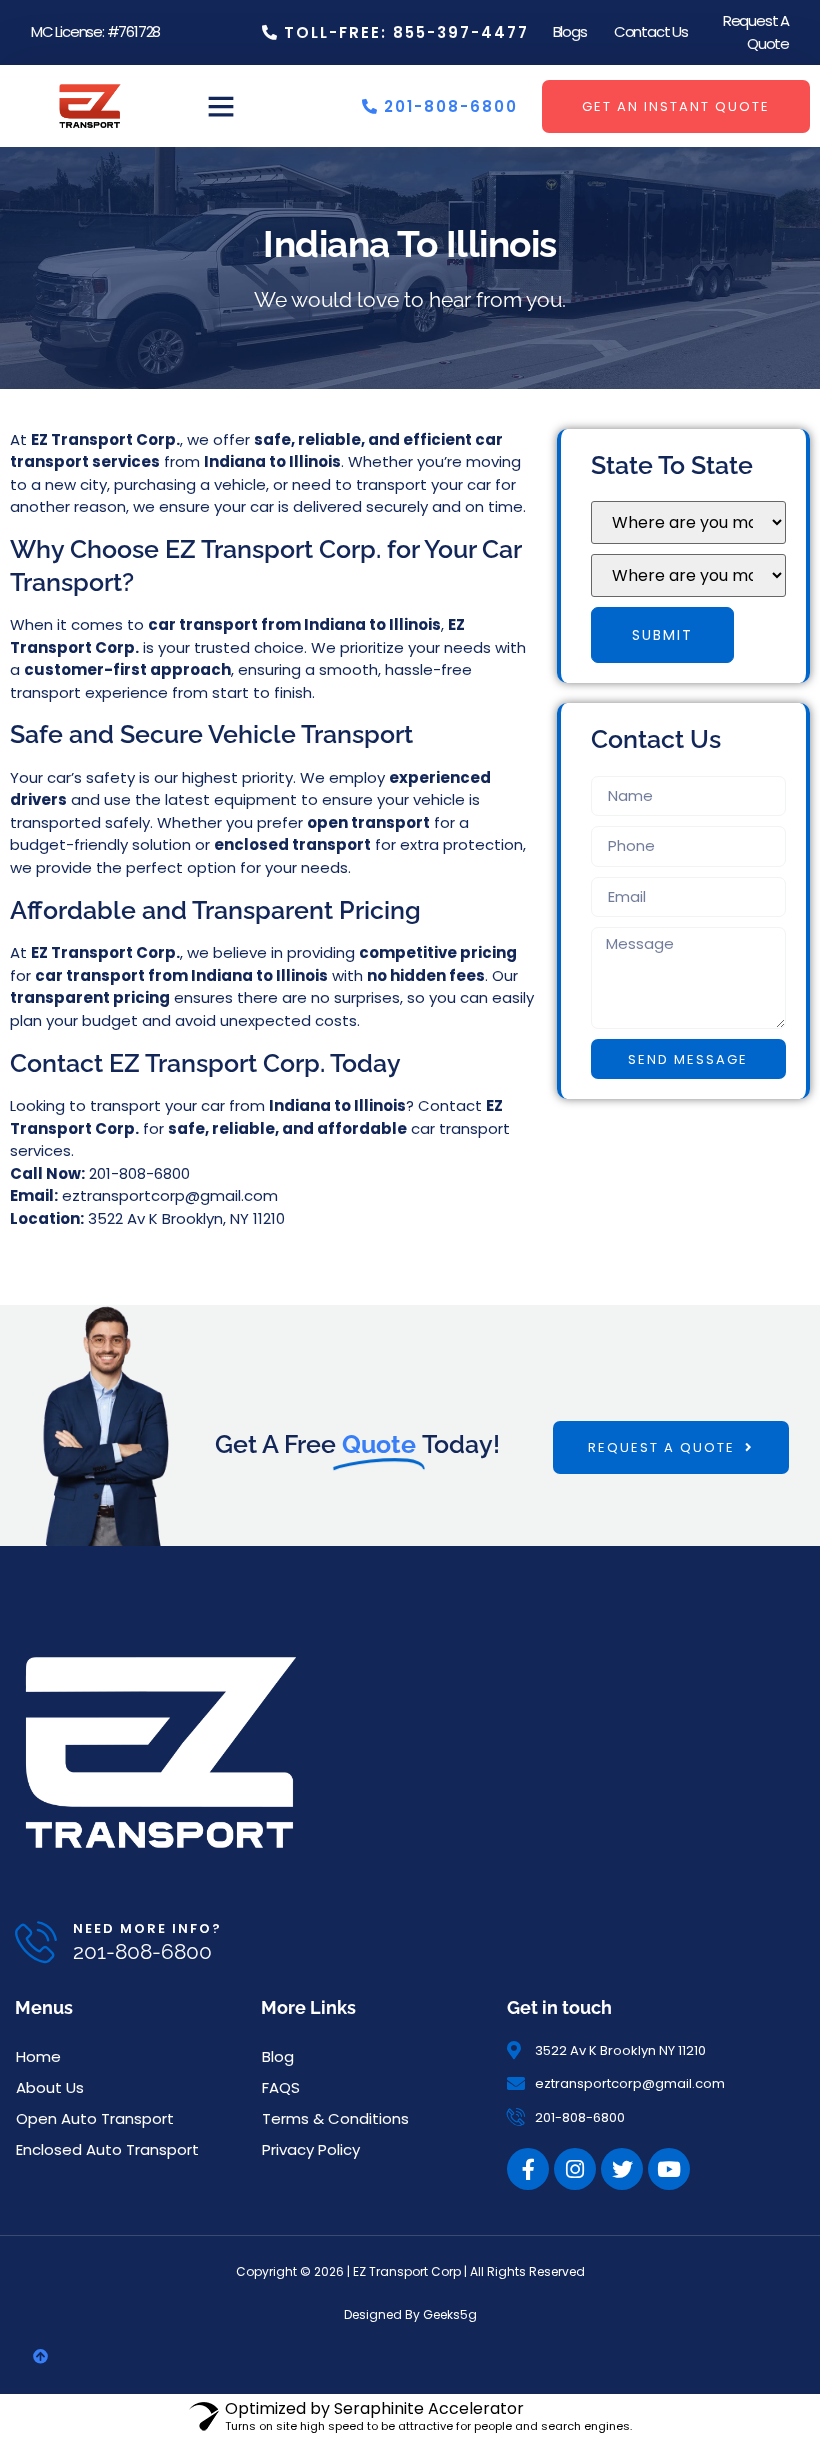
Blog (278, 2056)
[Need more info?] (36, 1942)
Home (38, 2056)
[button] (221, 106)
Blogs (570, 31)
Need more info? (147, 1928)
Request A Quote (756, 32)
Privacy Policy (311, 2149)
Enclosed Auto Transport (107, 2149)
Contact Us (651, 31)
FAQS (281, 2087)
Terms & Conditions (335, 2118)
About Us (50, 2087)
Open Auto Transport (95, 2118)
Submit (662, 635)
